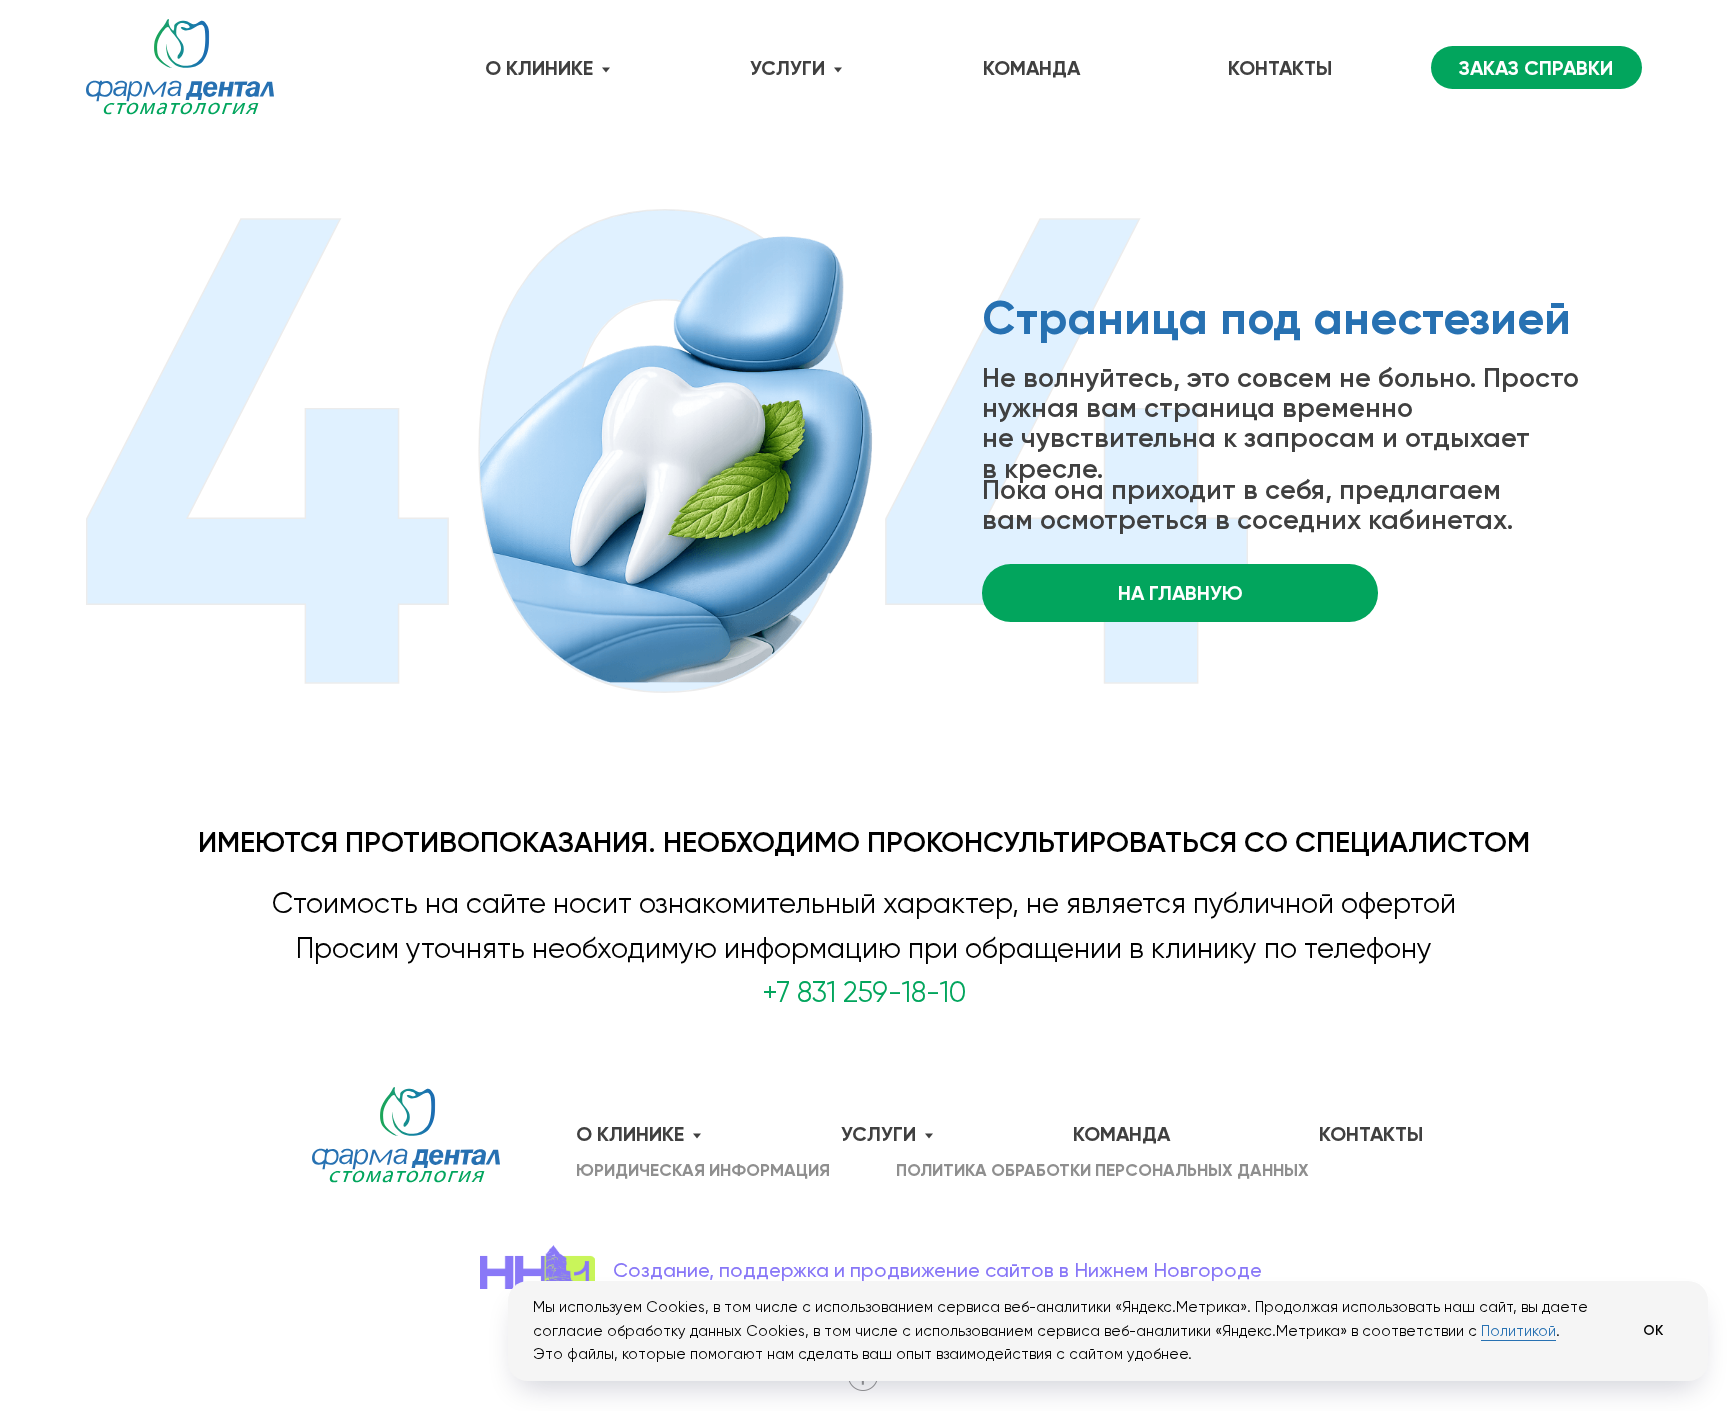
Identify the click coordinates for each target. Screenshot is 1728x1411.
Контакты (1280, 68)
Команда (1031, 68)
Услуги (787, 68)
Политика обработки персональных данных (1102, 1170)
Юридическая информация (703, 1170)
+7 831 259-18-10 (864, 992)
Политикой (1518, 1331)
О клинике (539, 68)
